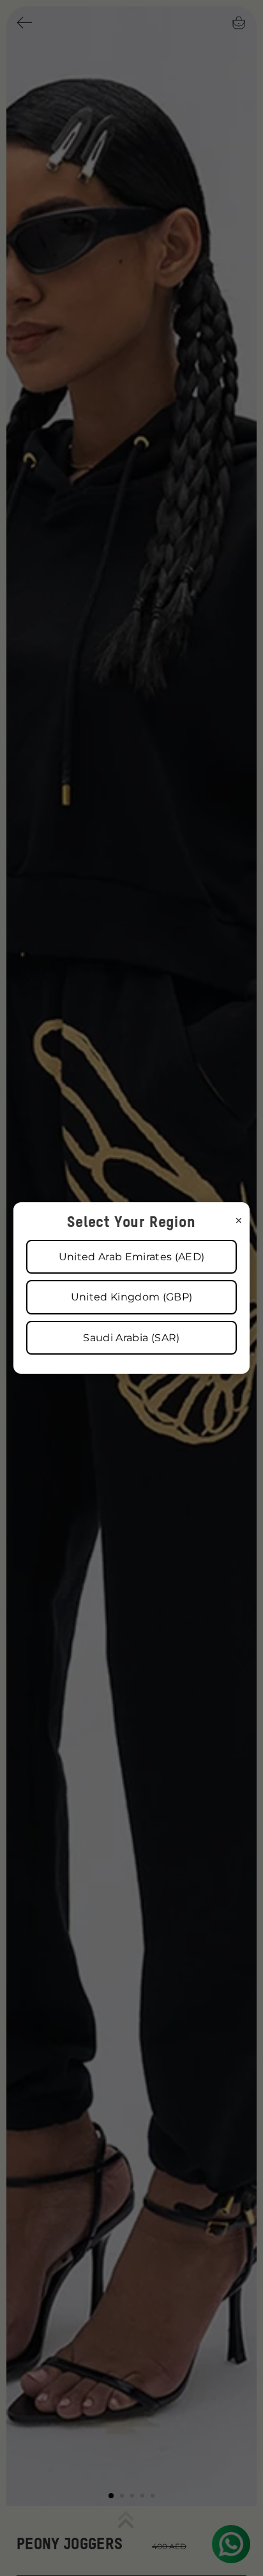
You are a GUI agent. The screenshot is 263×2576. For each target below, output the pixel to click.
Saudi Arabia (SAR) (131, 1338)
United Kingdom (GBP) (132, 1297)
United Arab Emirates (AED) (132, 1257)
